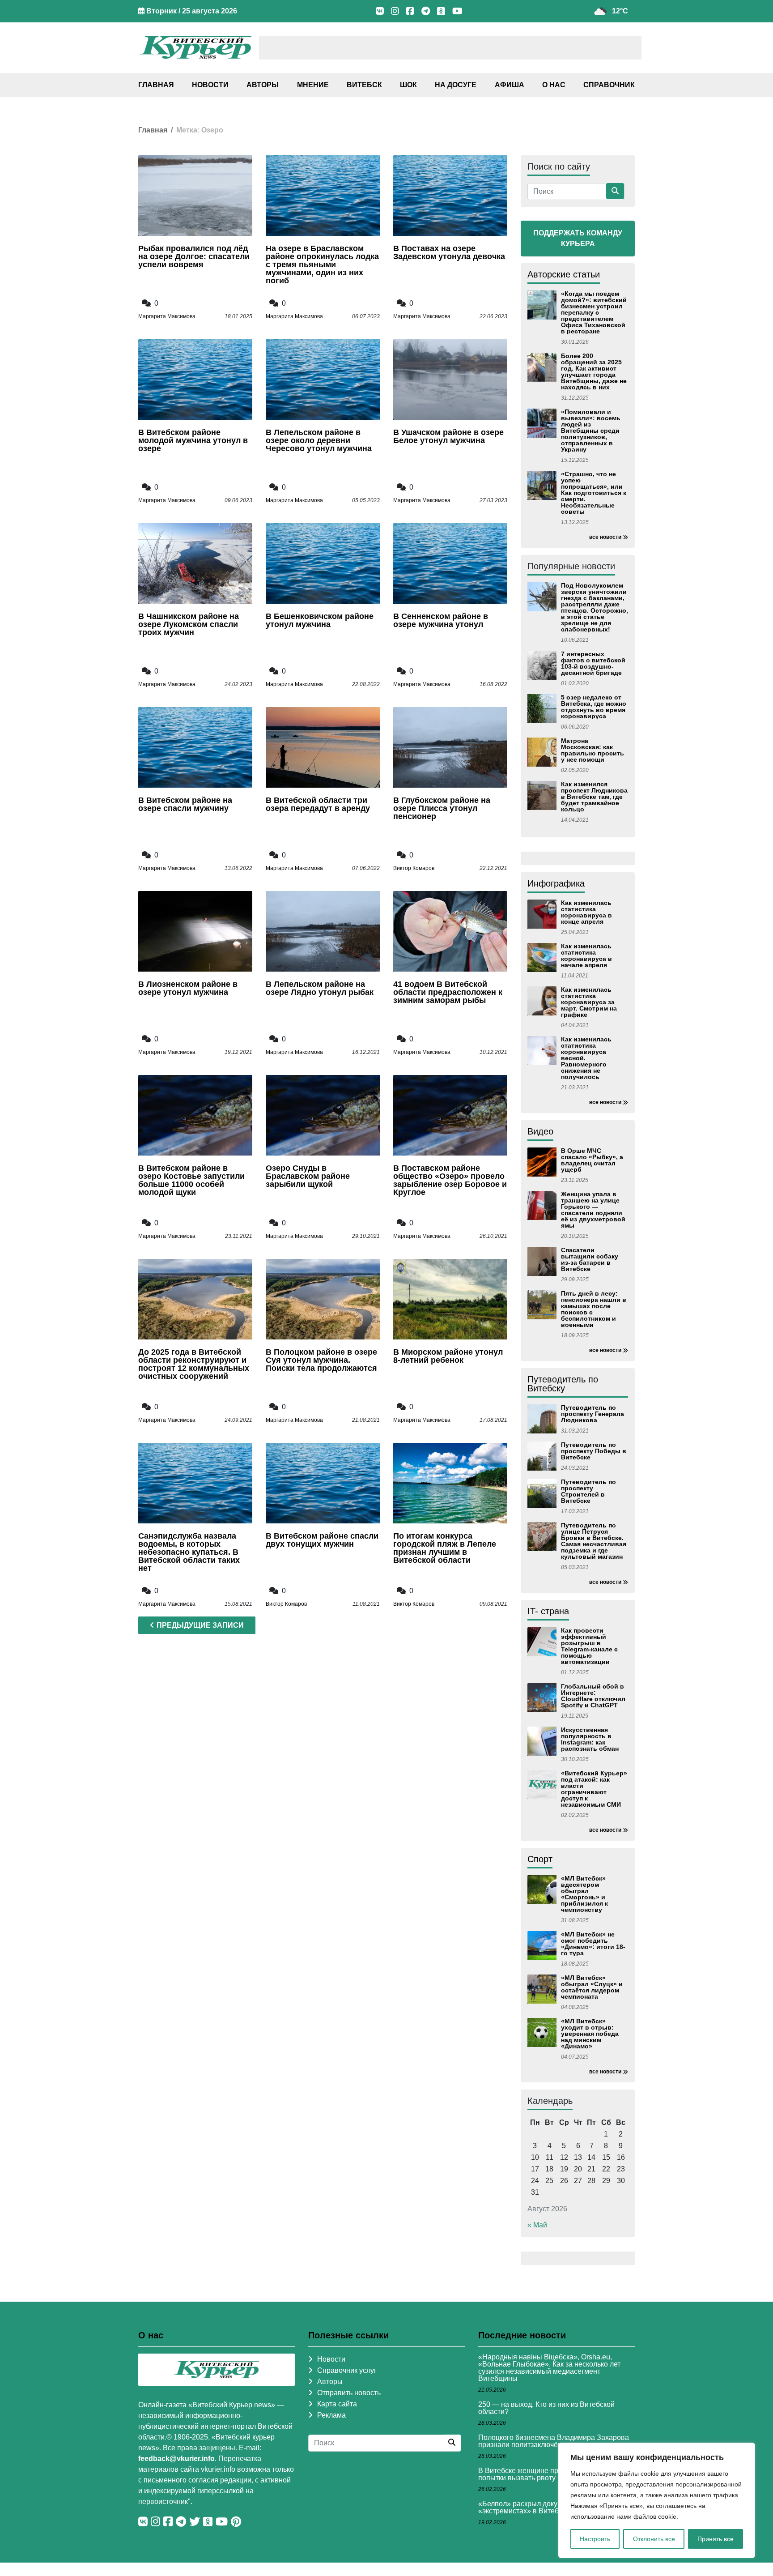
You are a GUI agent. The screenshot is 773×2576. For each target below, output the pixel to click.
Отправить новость (349, 2393)
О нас (554, 85)
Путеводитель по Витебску (563, 1384)
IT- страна (548, 1611)
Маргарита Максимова (167, 316)
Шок (408, 85)
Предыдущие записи (200, 1625)
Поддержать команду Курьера (578, 238)
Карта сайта (337, 2404)
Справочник (609, 85)
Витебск (364, 85)
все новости (605, 537)
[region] (657, 2500)
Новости (210, 85)
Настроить (595, 2539)
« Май (537, 2225)
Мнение (313, 85)
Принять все (716, 2539)
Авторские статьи (564, 274)
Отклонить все (654, 2539)
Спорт (540, 1859)
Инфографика (556, 883)
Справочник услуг (347, 2370)
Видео (540, 1131)
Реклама (331, 2415)
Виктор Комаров (414, 868)
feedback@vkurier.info (176, 2459)
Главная (156, 85)
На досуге (456, 85)
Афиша (510, 85)
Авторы (263, 85)
